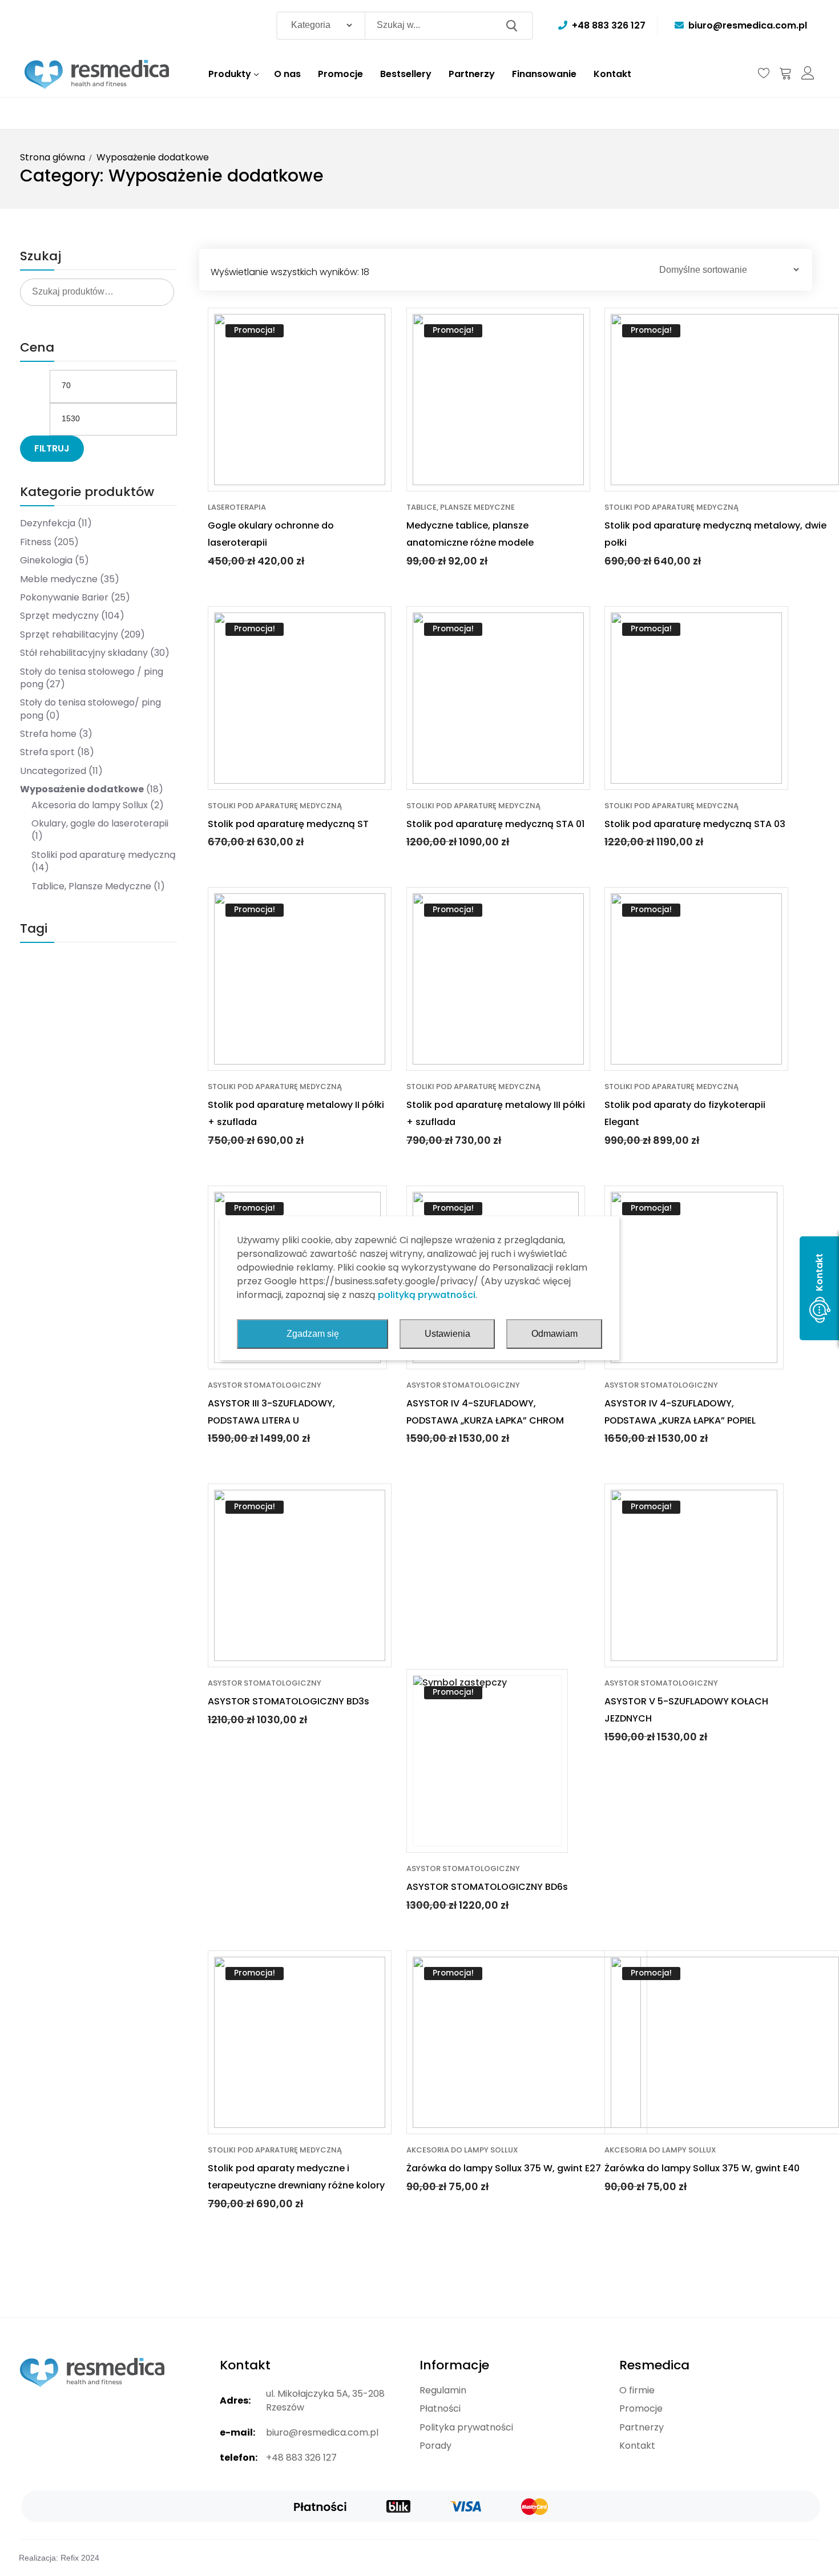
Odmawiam (554, 1334)
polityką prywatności (427, 1295)
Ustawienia (447, 1334)
